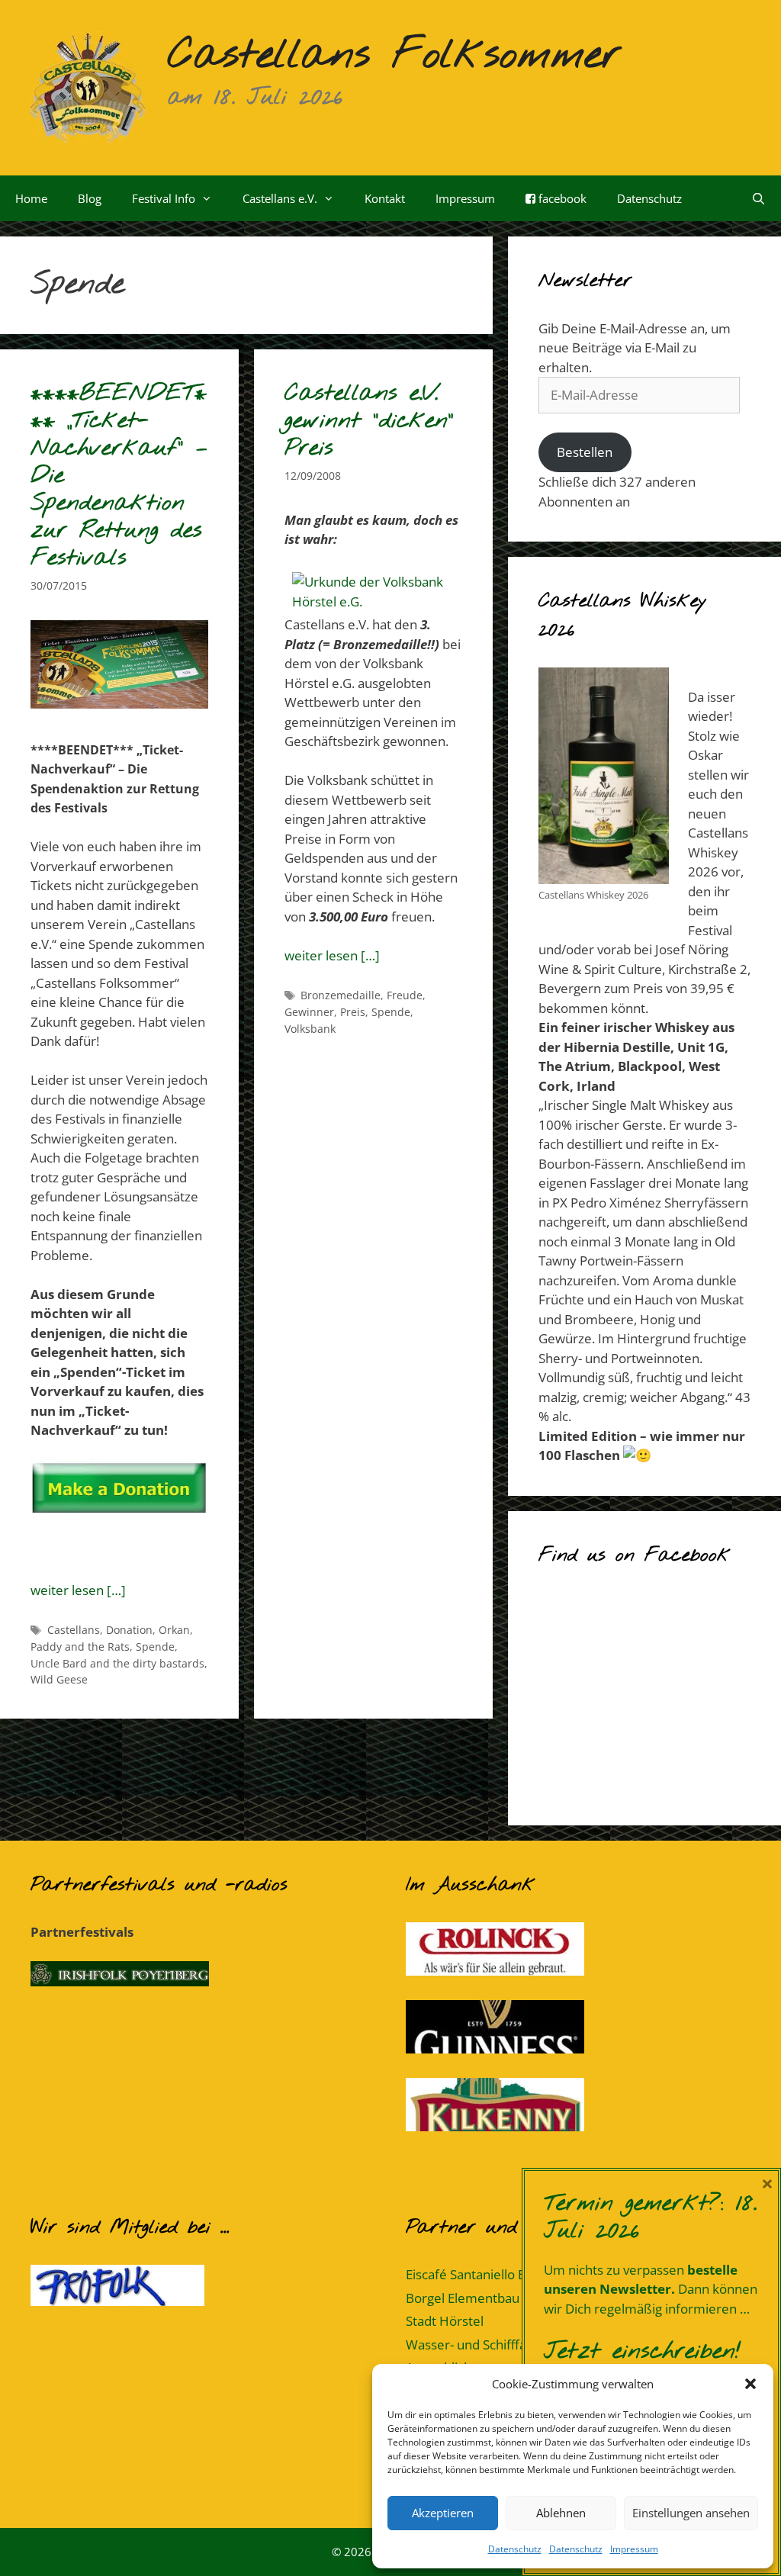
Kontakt (385, 198)
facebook (561, 198)
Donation (129, 1630)
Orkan (174, 1630)
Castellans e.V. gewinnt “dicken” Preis (369, 421)
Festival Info (164, 198)
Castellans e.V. (280, 198)
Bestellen (585, 452)
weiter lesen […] (78, 1590)
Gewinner (309, 1012)
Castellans (74, 1630)
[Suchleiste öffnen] (759, 198)
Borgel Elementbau (463, 2298)
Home (31, 198)
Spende (155, 1647)
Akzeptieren (443, 2513)
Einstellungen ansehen (691, 2513)
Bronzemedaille (341, 995)
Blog (90, 198)
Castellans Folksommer (395, 56)
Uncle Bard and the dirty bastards (117, 1663)
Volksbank (310, 1029)
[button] (750, 2384)
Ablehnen (561, 2513)
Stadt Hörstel (445, 2321)
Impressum (634, 2549)
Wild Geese (59, 1679)
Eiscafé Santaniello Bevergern (493, 2274)
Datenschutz (515, 2549)
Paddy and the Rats (80, 1647)
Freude (405, 995)
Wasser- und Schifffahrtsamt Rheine (512, 2344)
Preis (353, 1012)
